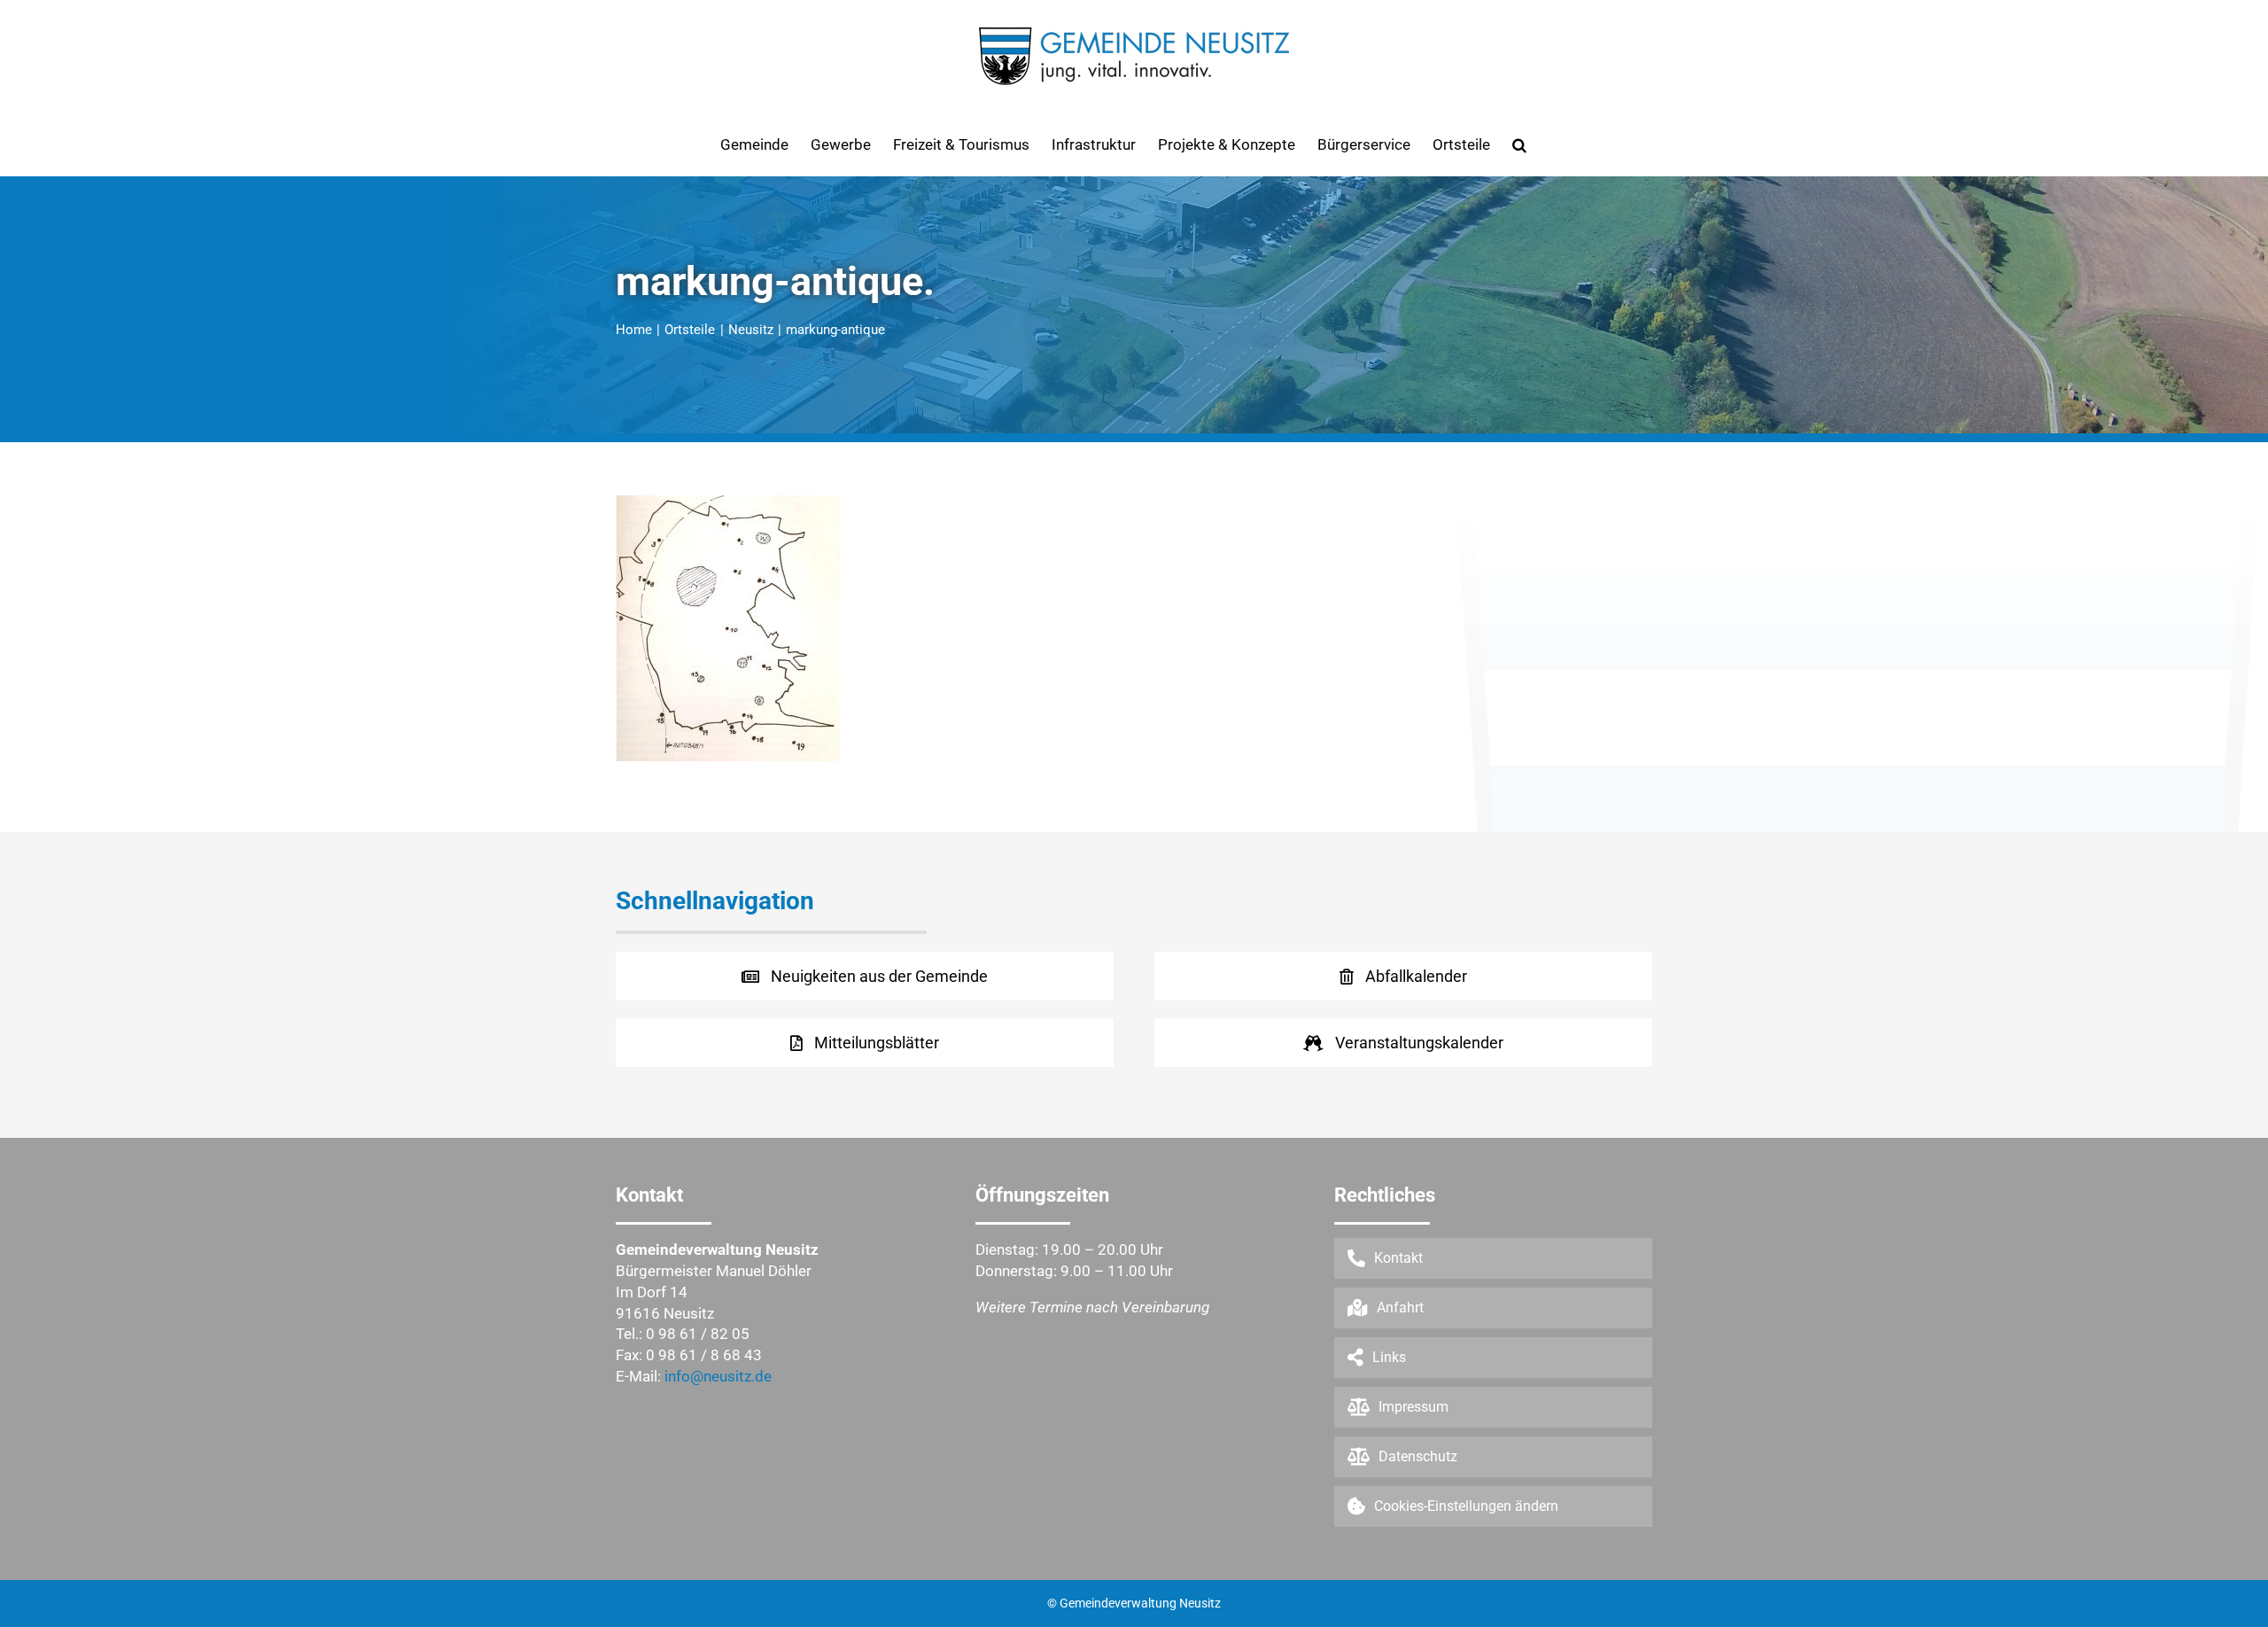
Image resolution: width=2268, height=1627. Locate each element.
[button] (1519, 144)
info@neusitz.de (718, 1376)
